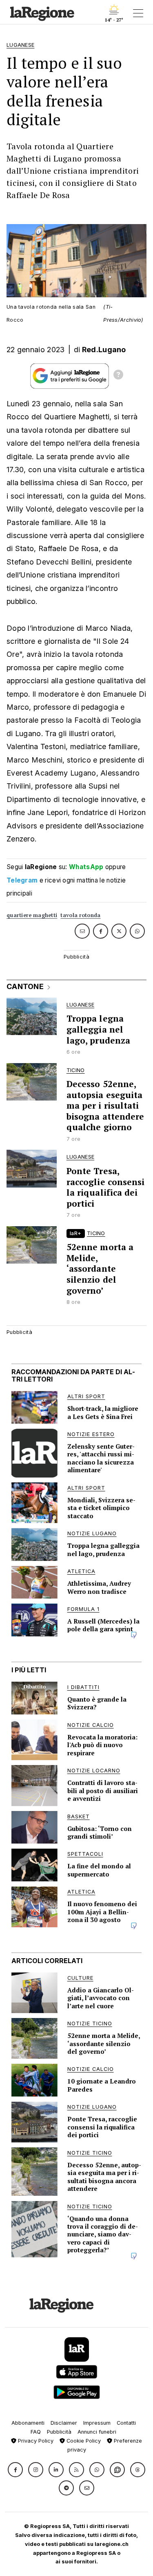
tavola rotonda (80, 915)
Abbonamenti (28, 2423)
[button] (15, 2470)
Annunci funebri (97, 2432)
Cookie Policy (83, 2441)
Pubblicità (59, 2432)
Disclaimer (64, 2423)
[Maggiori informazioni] (118, 376)
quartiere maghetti (32, 915)
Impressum (97, 2423)
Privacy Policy (35, 2441)
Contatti (126, 2423)
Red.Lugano (104, 350)
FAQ (36, 2432)
